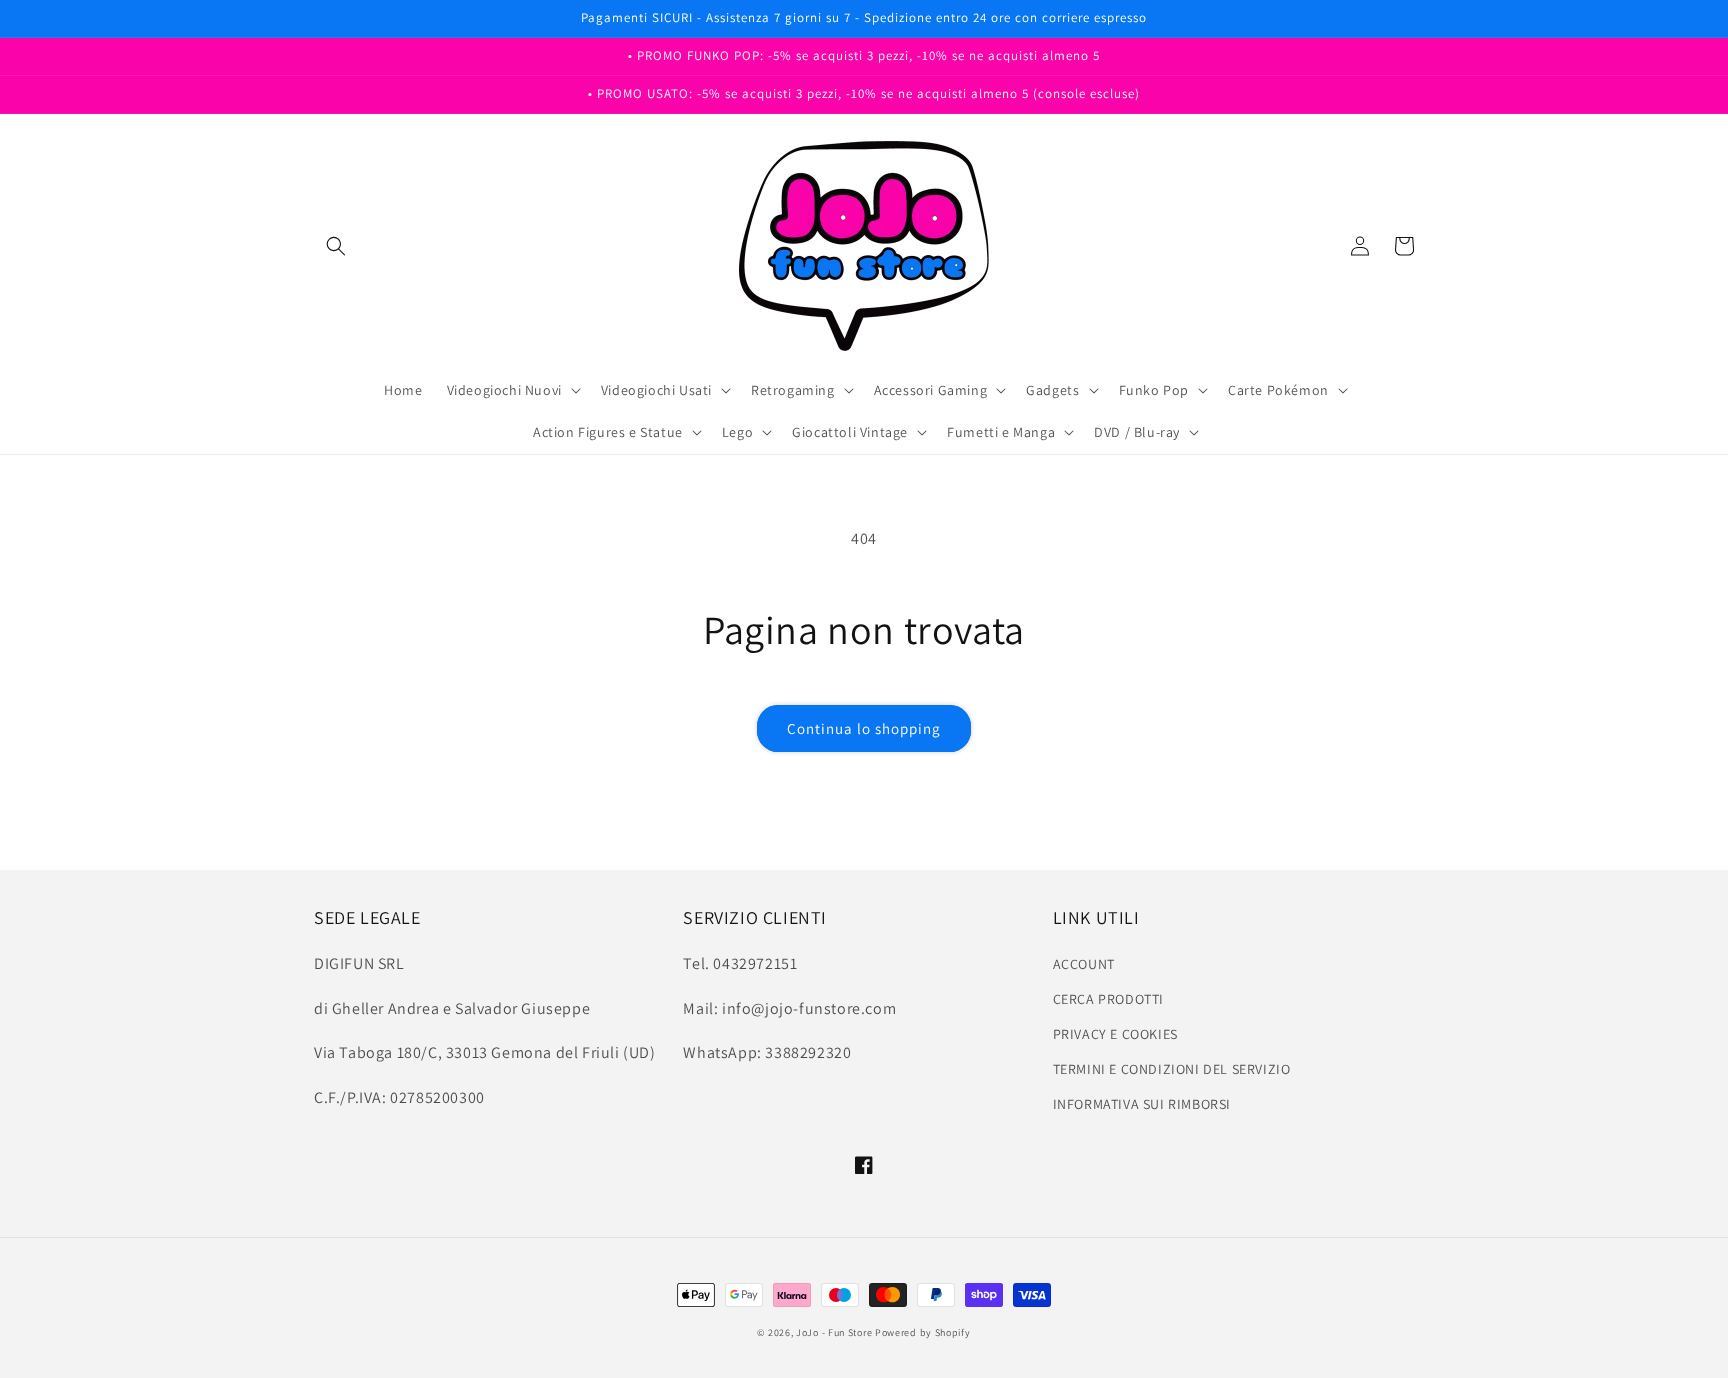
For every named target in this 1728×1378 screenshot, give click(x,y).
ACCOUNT (1084, 964)
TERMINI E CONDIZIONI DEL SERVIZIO (1172, 1069)
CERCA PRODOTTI (1108, 999)
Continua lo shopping (864, 728)
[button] (336, 246)
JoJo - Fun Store (834, 1332)
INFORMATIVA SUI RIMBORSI (1142, 1104)
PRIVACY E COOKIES (1115, 1034)
